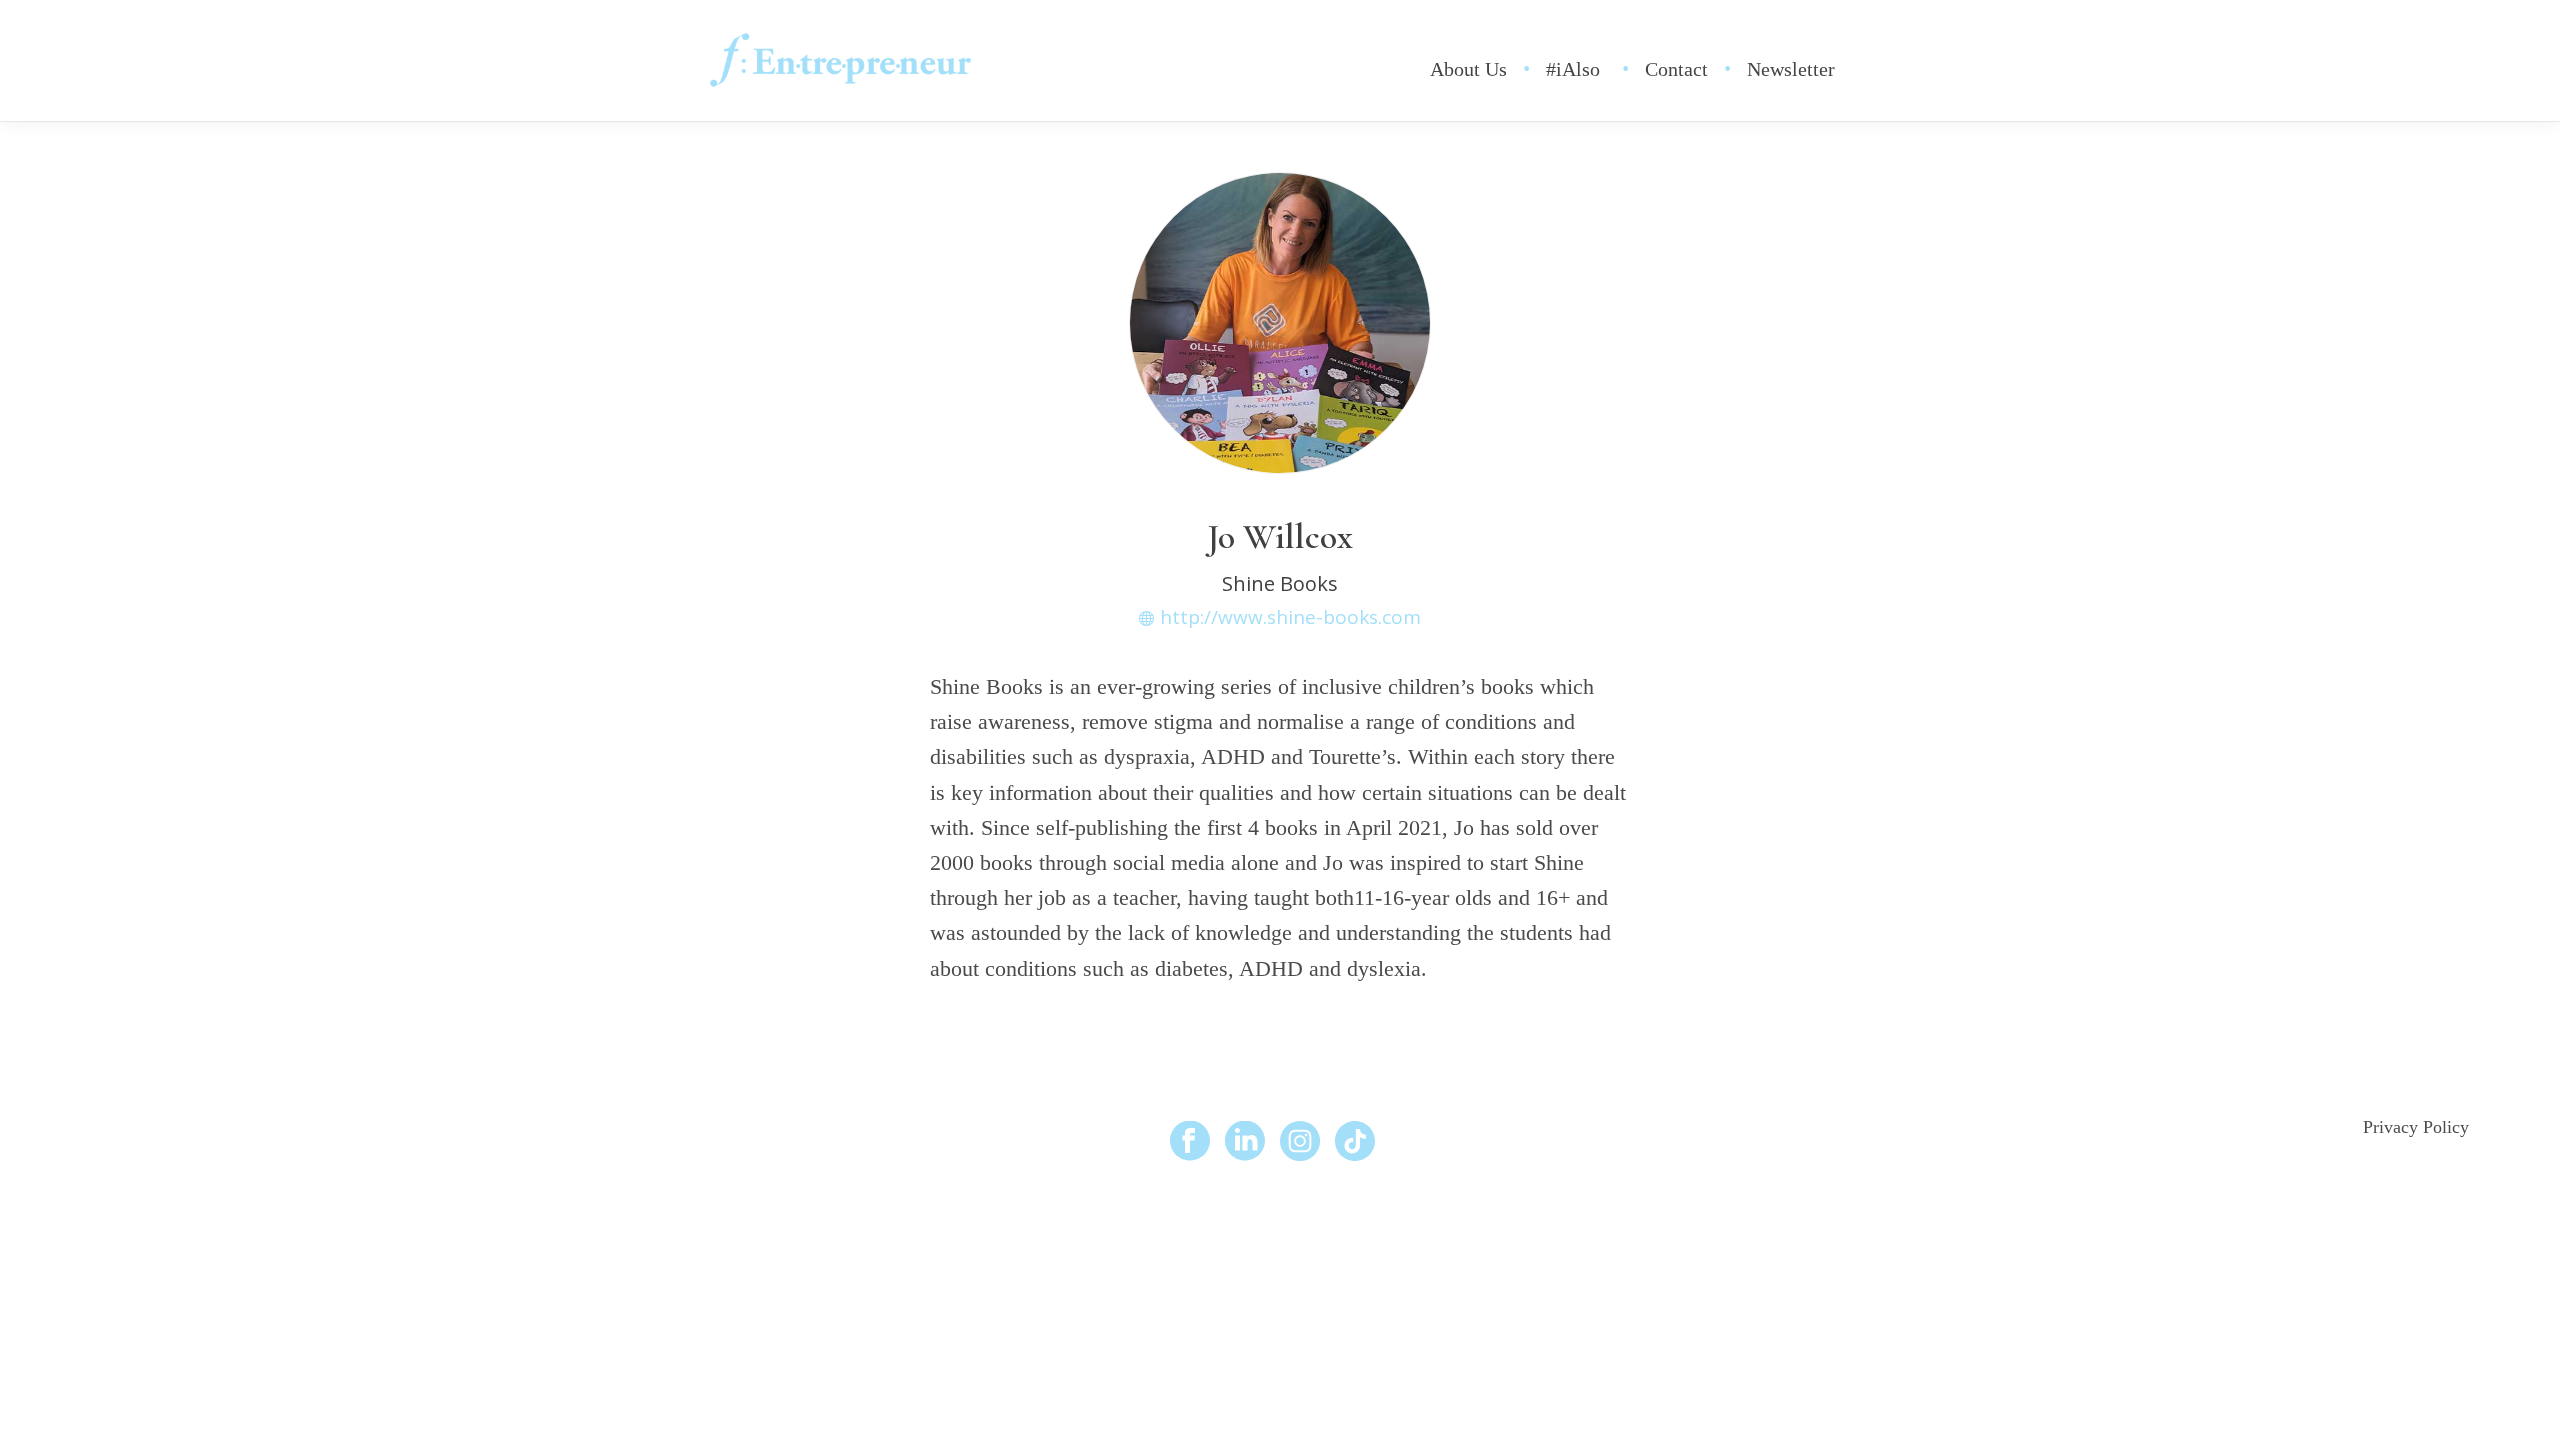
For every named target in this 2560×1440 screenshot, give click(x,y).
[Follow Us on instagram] (1300, 1142)
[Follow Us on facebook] (1190, 1142)
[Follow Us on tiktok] (1355, 1142)
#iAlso (1573, 69)
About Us (1468, 69)
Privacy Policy (2416, 1127)
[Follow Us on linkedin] (1245, 1142)
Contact (1676, 69)
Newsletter (1791, 69)
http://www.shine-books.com (1290, 617)
